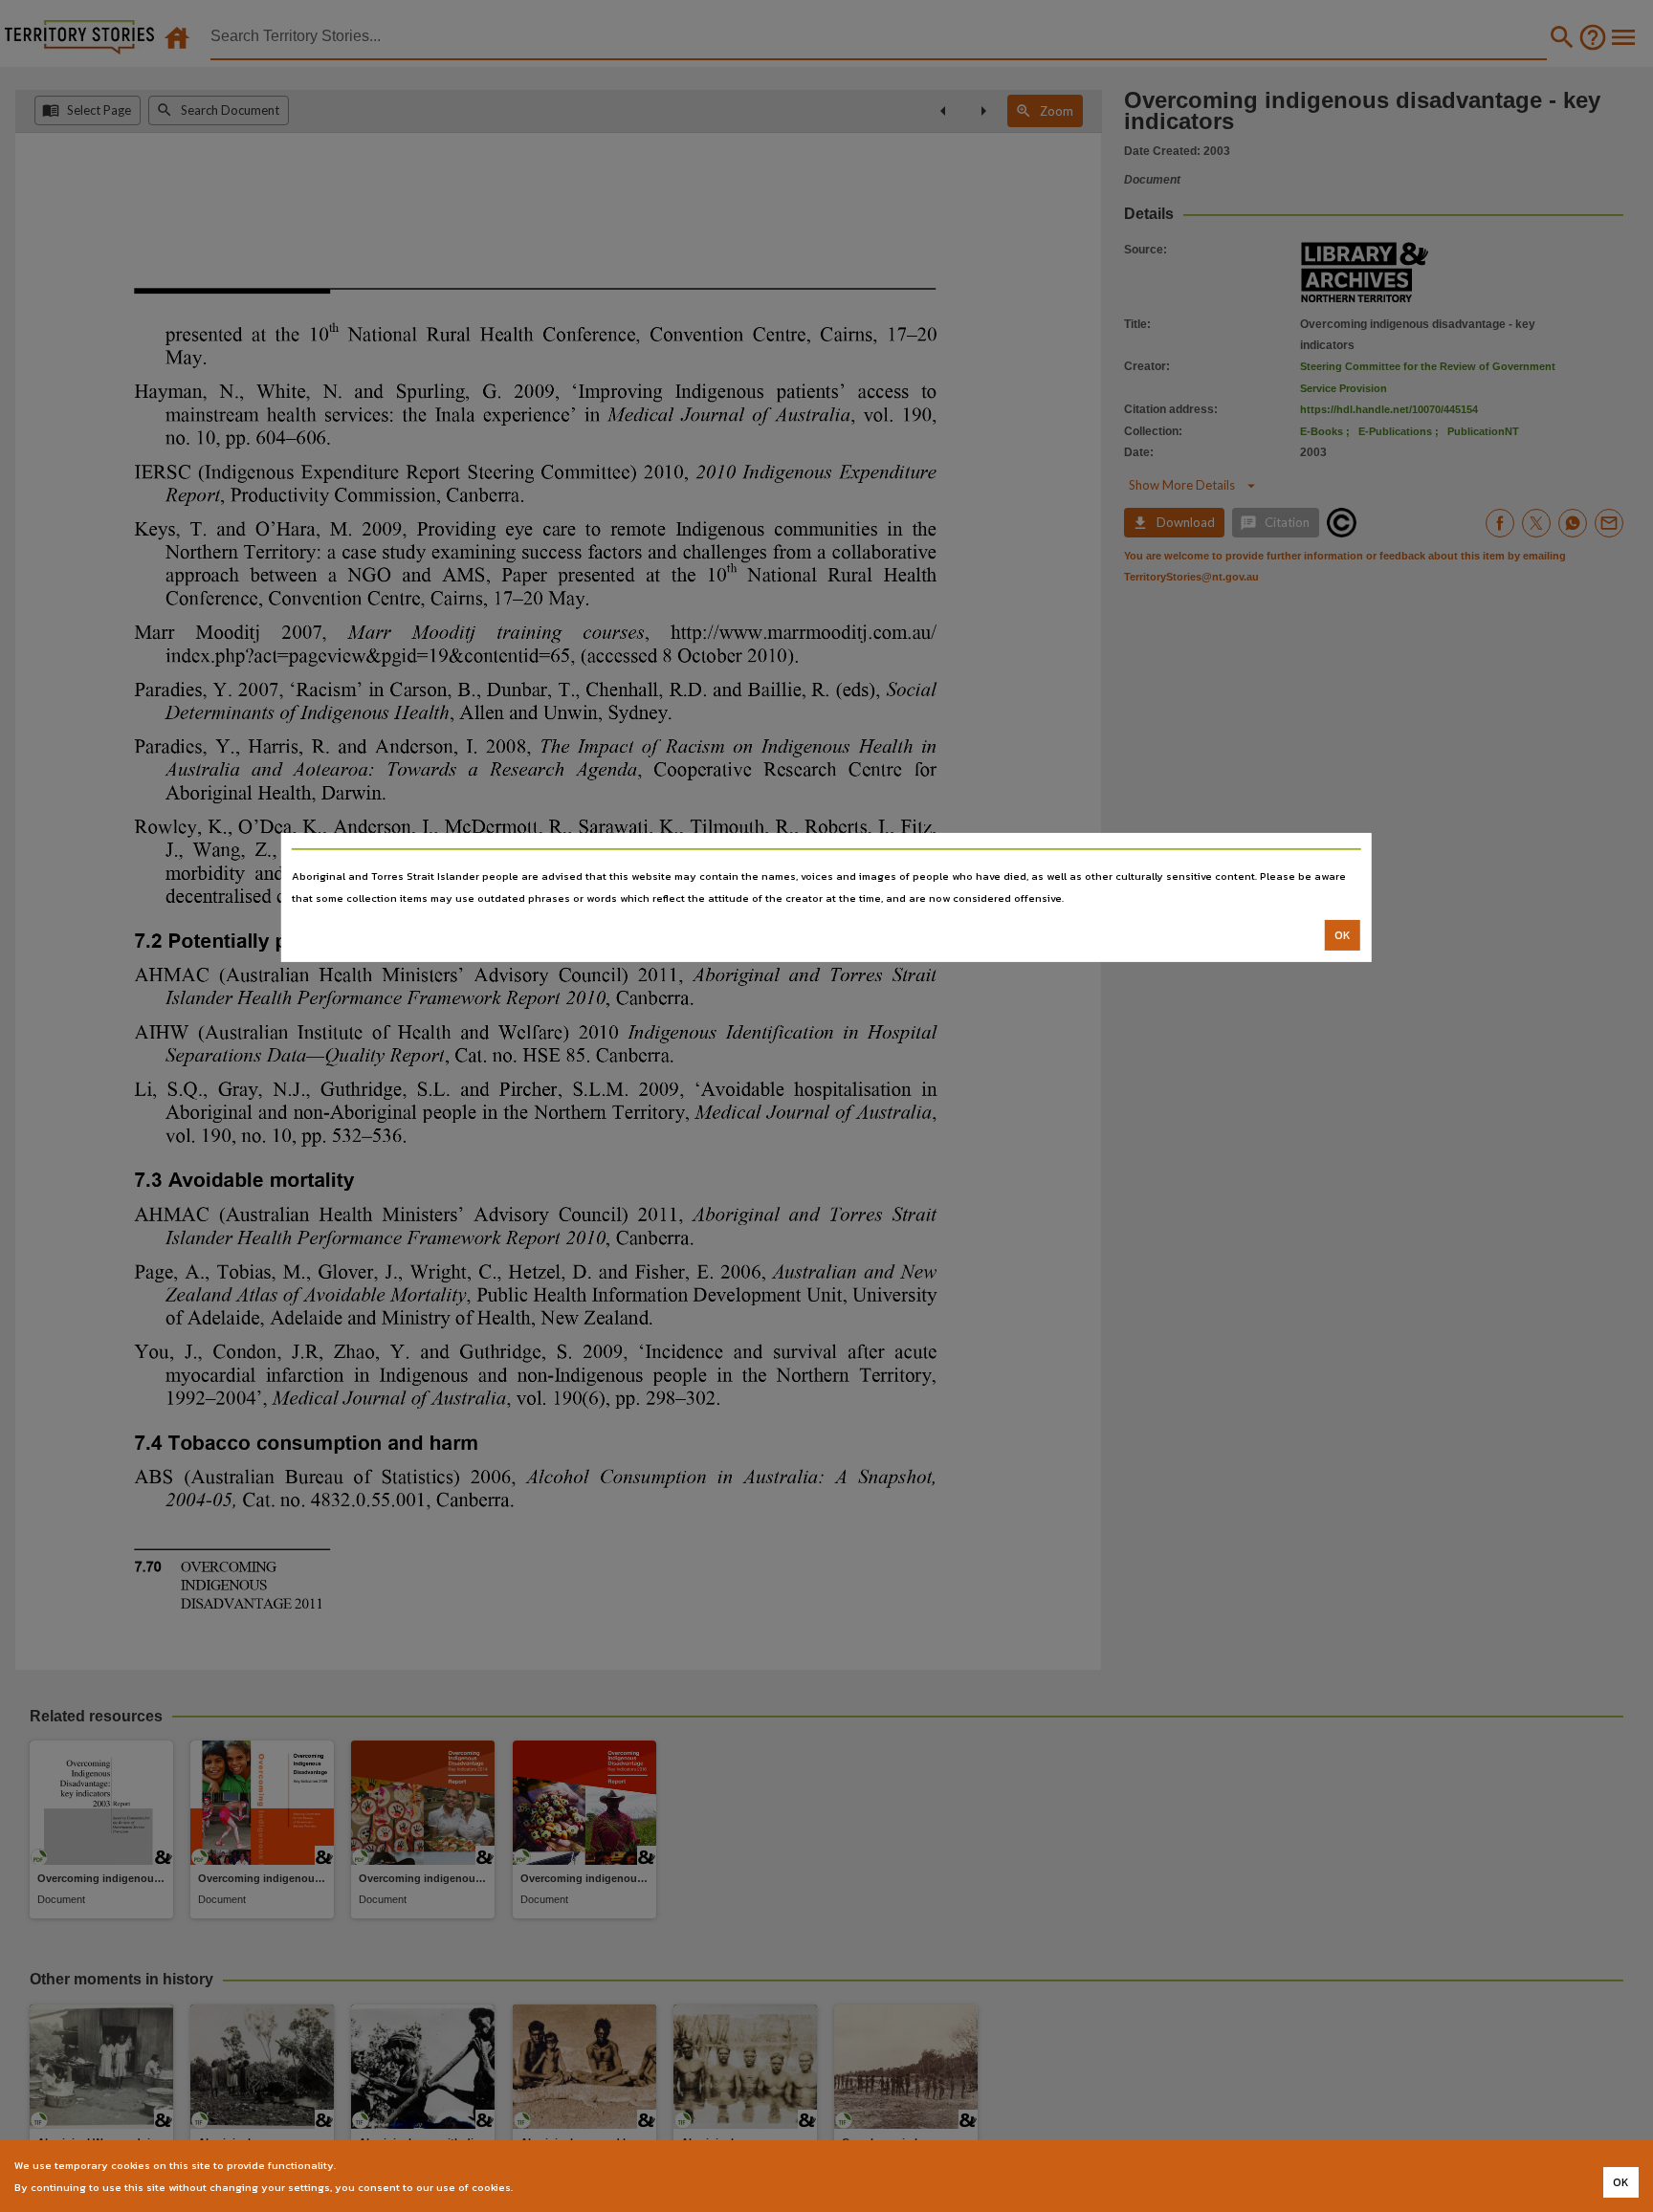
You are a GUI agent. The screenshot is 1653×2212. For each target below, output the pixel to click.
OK (1343, 935)
